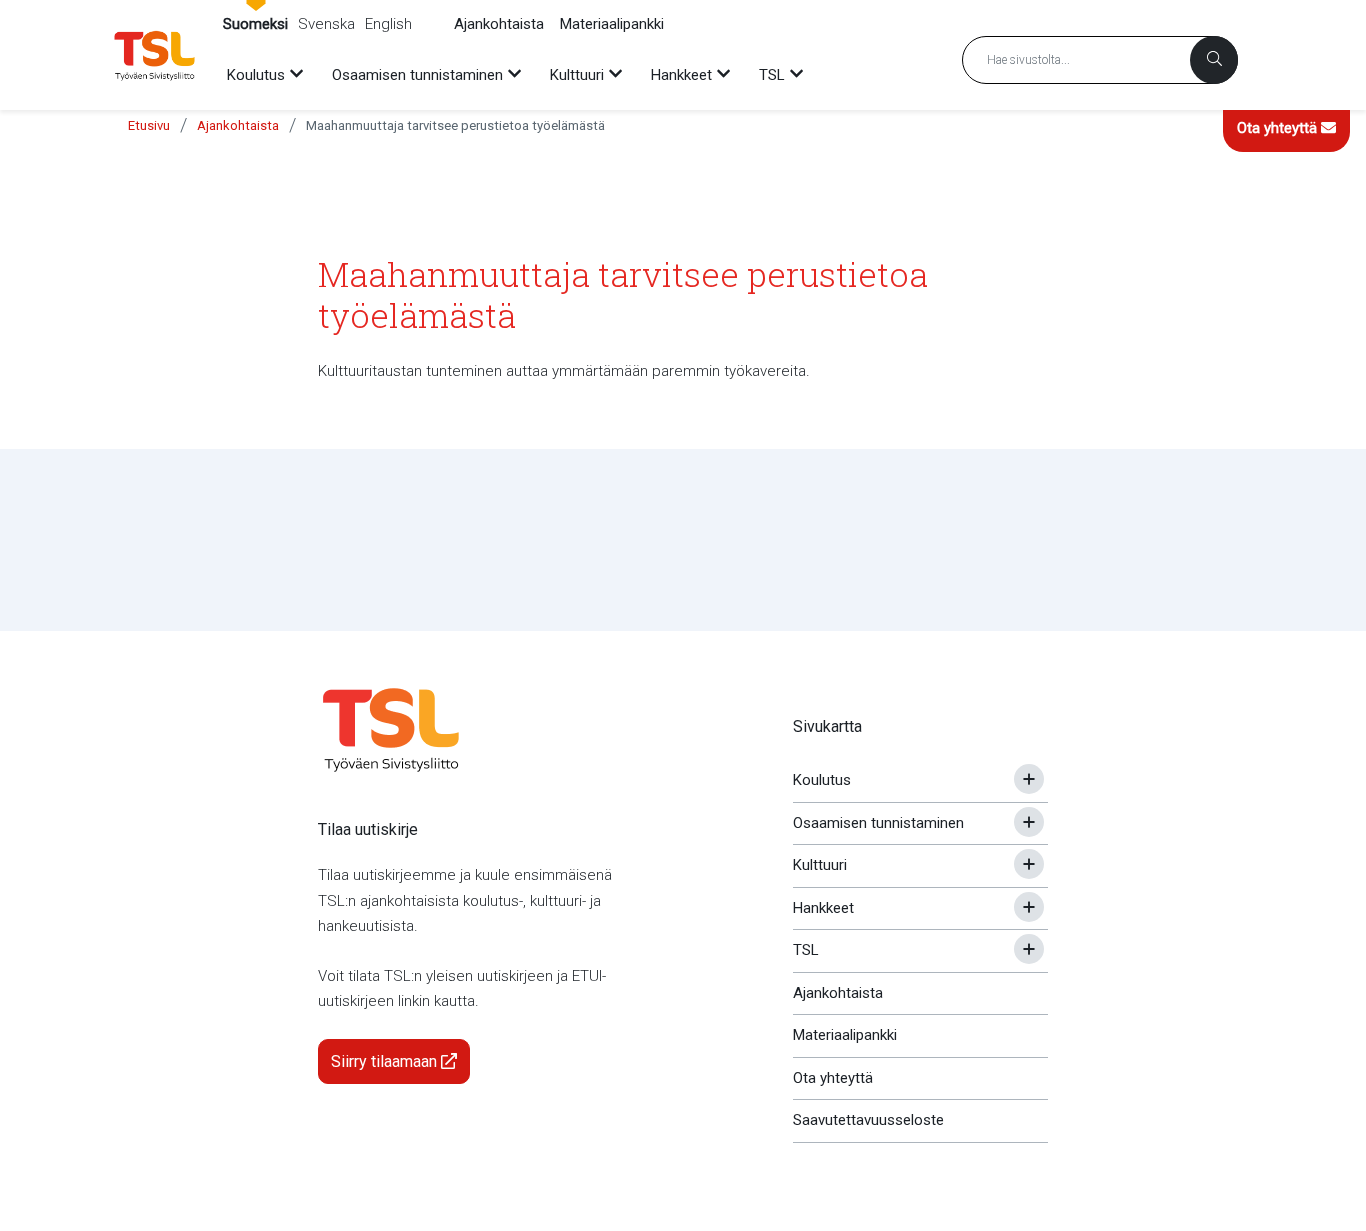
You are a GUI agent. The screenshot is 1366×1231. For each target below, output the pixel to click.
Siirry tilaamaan (386, 1061)
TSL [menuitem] (772, 75)
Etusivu (149, 125)
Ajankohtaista (499, 24)
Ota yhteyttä (1279, 128)
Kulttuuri (820, 865)
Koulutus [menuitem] (256, 75)
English (388, 24)
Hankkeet (823, 908)
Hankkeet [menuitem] (681, 75)
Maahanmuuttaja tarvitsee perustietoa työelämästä (455, 125)
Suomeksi (255, 24)
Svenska (326, 24)
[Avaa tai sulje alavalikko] (1029, 779)
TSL (806, 950)
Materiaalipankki (612, 24)
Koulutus (822, 780)
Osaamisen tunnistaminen (878, 823)
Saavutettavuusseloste (868, 1120)
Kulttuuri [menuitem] (577, 75)
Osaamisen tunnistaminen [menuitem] (417, 75)
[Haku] (1214, 60)
